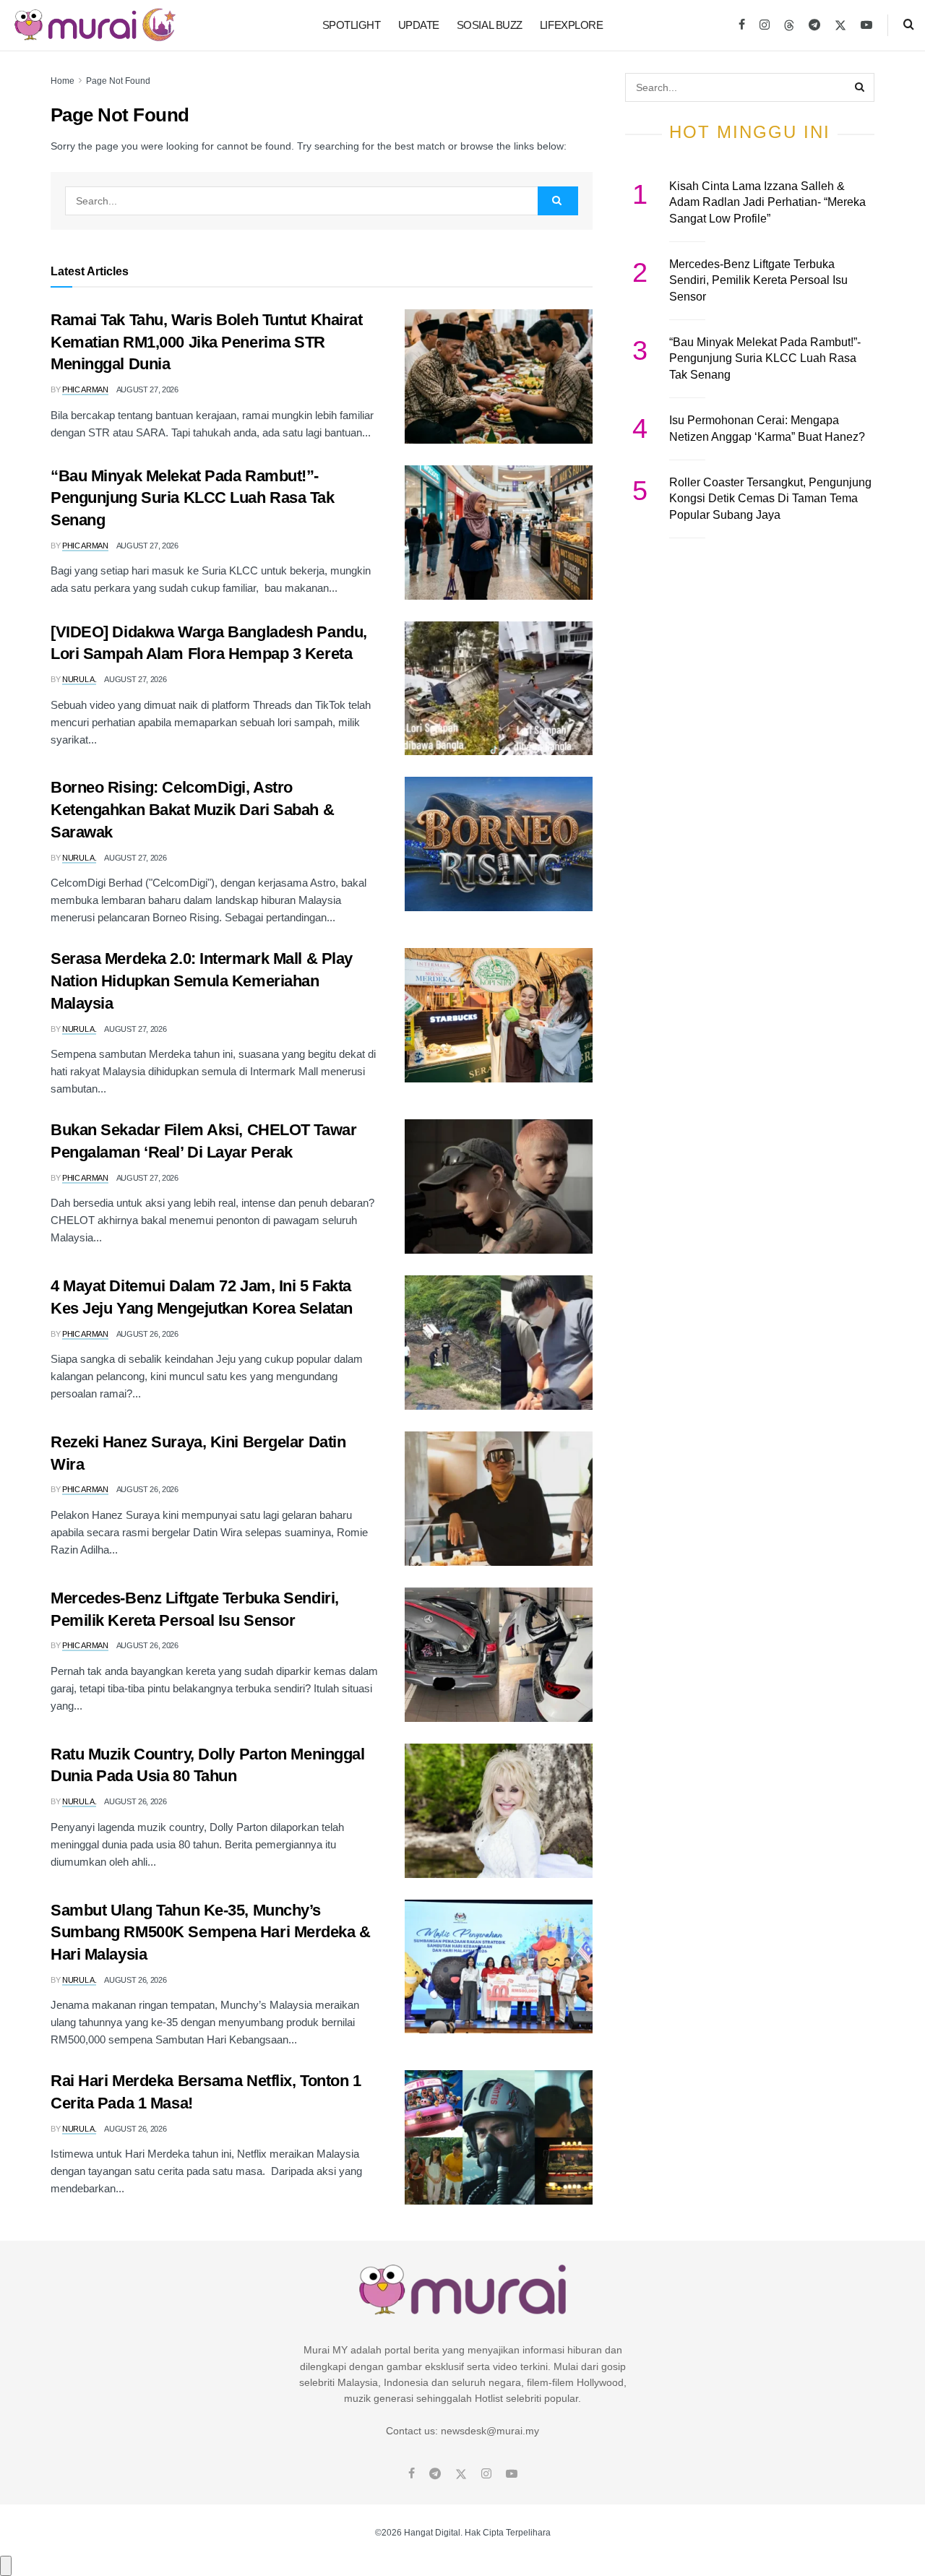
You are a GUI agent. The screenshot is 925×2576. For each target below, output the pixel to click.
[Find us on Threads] (789, 26)
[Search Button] (909, 25)
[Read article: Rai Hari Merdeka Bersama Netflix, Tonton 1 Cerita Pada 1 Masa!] (499, 2137)
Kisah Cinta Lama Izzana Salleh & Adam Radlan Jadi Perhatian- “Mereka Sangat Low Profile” (767, 202)
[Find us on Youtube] (866, 25)
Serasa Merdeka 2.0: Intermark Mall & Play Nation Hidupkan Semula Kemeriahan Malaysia (202, 981)
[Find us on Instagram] (765, 25)
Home (63, 81)
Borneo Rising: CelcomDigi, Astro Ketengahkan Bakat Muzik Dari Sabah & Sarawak (192, 810)
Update (419, 25)
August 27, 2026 (147, 389)
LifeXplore (572, 25)
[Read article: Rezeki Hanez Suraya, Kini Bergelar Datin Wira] (499, 1499)
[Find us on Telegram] (814, 25)
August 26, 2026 (147, 1334)
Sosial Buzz (490, 25)
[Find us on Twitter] (840, 25)
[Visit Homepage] (95, 25)
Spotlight (352, 25)
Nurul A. (79, 679)
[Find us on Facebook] (742, 25)
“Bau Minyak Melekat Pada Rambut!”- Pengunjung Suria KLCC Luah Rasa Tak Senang (193, 498)
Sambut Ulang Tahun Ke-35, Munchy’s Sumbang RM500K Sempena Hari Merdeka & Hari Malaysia (211, 1933)
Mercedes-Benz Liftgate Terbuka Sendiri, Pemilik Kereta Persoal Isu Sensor (758, 280)
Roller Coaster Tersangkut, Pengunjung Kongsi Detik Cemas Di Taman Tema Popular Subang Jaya (770, 499)
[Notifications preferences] (6, 2566)
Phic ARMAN (85, 389)
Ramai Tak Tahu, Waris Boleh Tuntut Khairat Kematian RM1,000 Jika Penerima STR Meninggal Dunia (207, 342)
